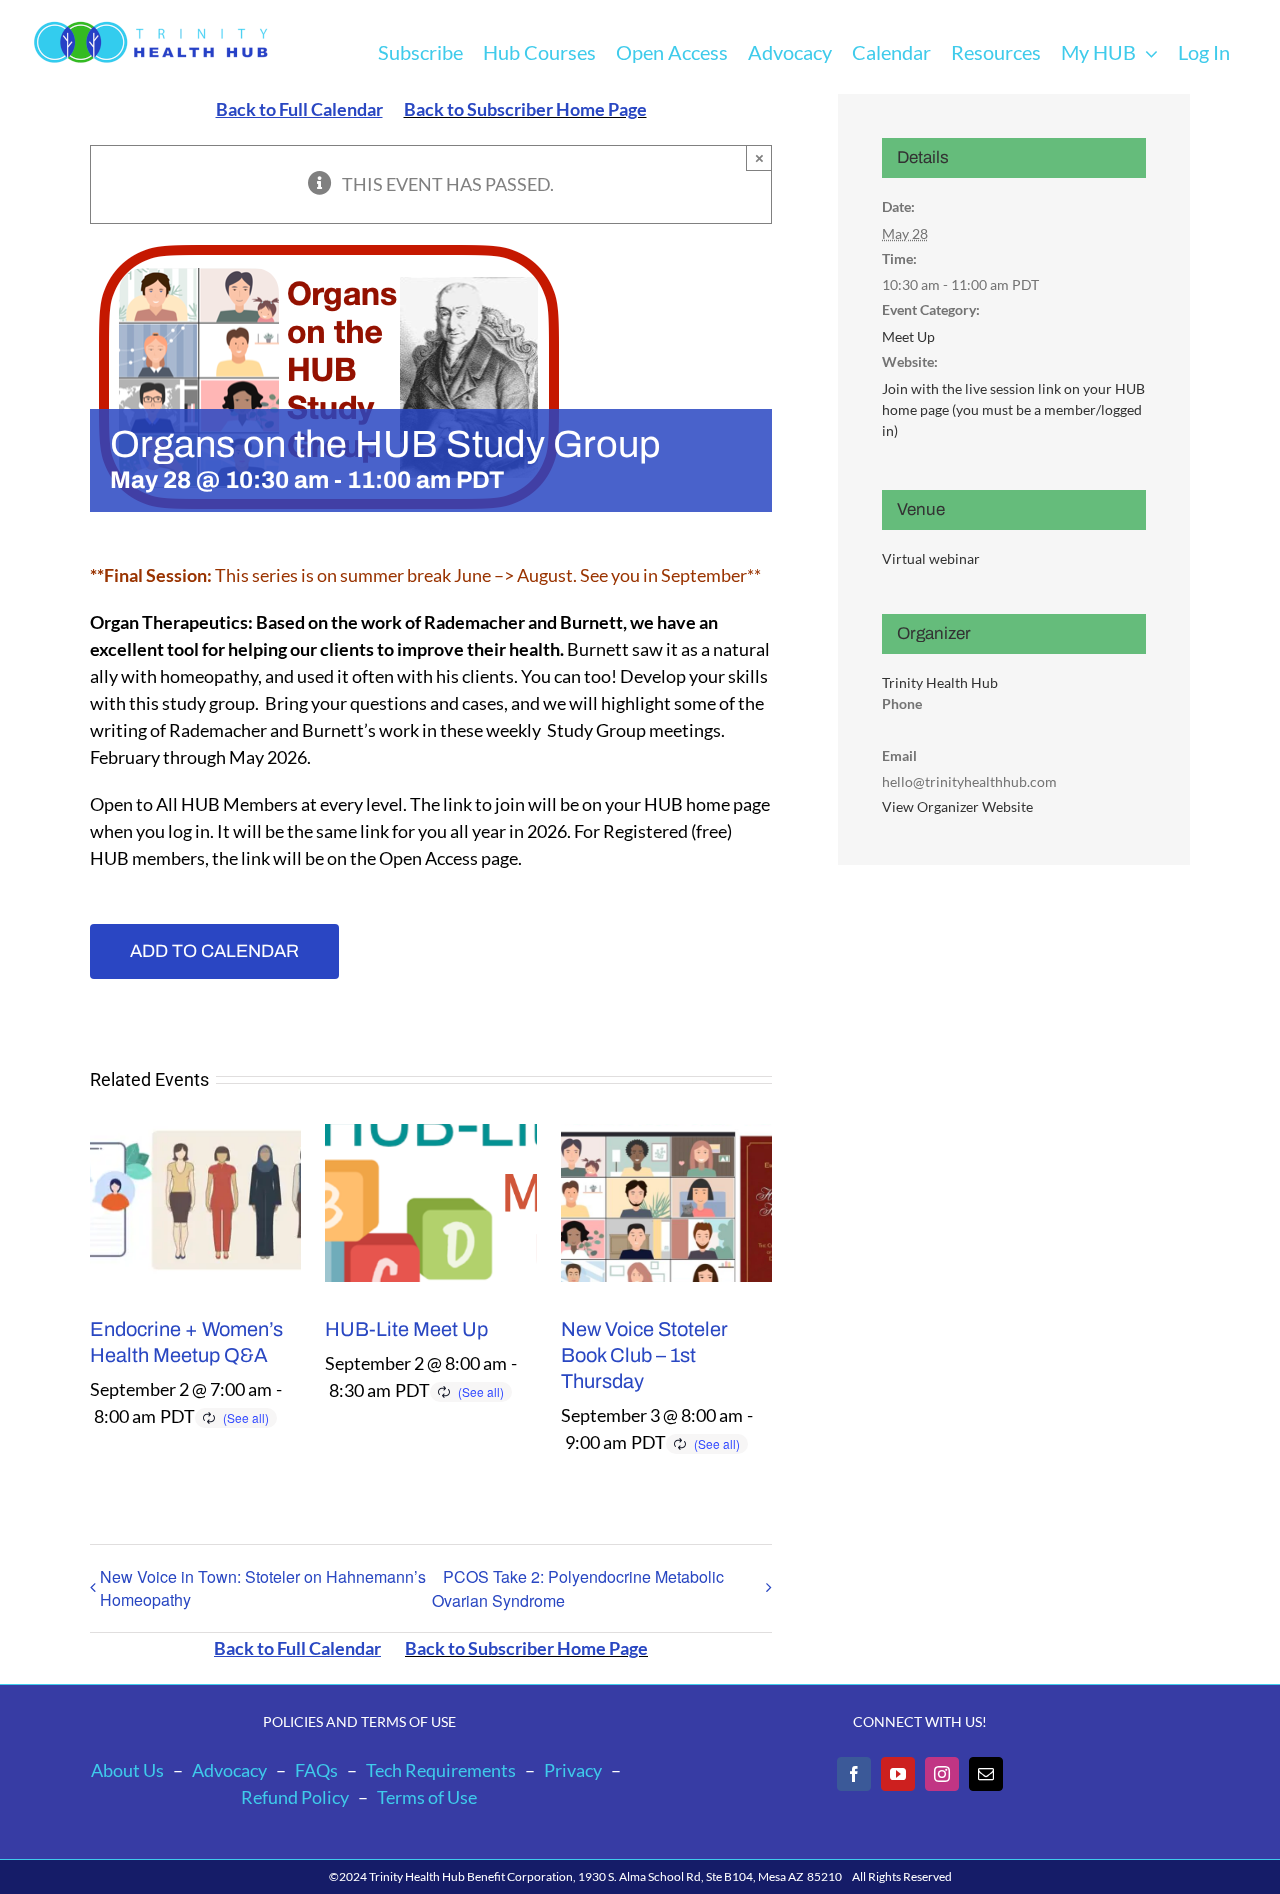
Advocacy (229, 1770)
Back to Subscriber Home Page (525, 109)
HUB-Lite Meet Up (406, 1329)
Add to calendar (214, 951)
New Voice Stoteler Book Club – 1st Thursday (644, 1355)
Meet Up (908, 336)
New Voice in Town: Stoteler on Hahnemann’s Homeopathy (263, 1588)
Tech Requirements (441, 1770)
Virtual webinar (931, 558)
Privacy (573, 1770)
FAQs (316, 1770)
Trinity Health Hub (940, 682)
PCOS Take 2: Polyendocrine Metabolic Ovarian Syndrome (578, 1588)
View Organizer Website (957, 806)
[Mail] (986, 1774)
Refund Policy (295, 1797)
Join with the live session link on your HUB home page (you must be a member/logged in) (1013, 409)
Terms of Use (427, 1797)
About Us (127, 1770)
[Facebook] (854, 1774)
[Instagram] (942, 1774)
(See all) (246, 1417)
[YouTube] (898, 1774)
